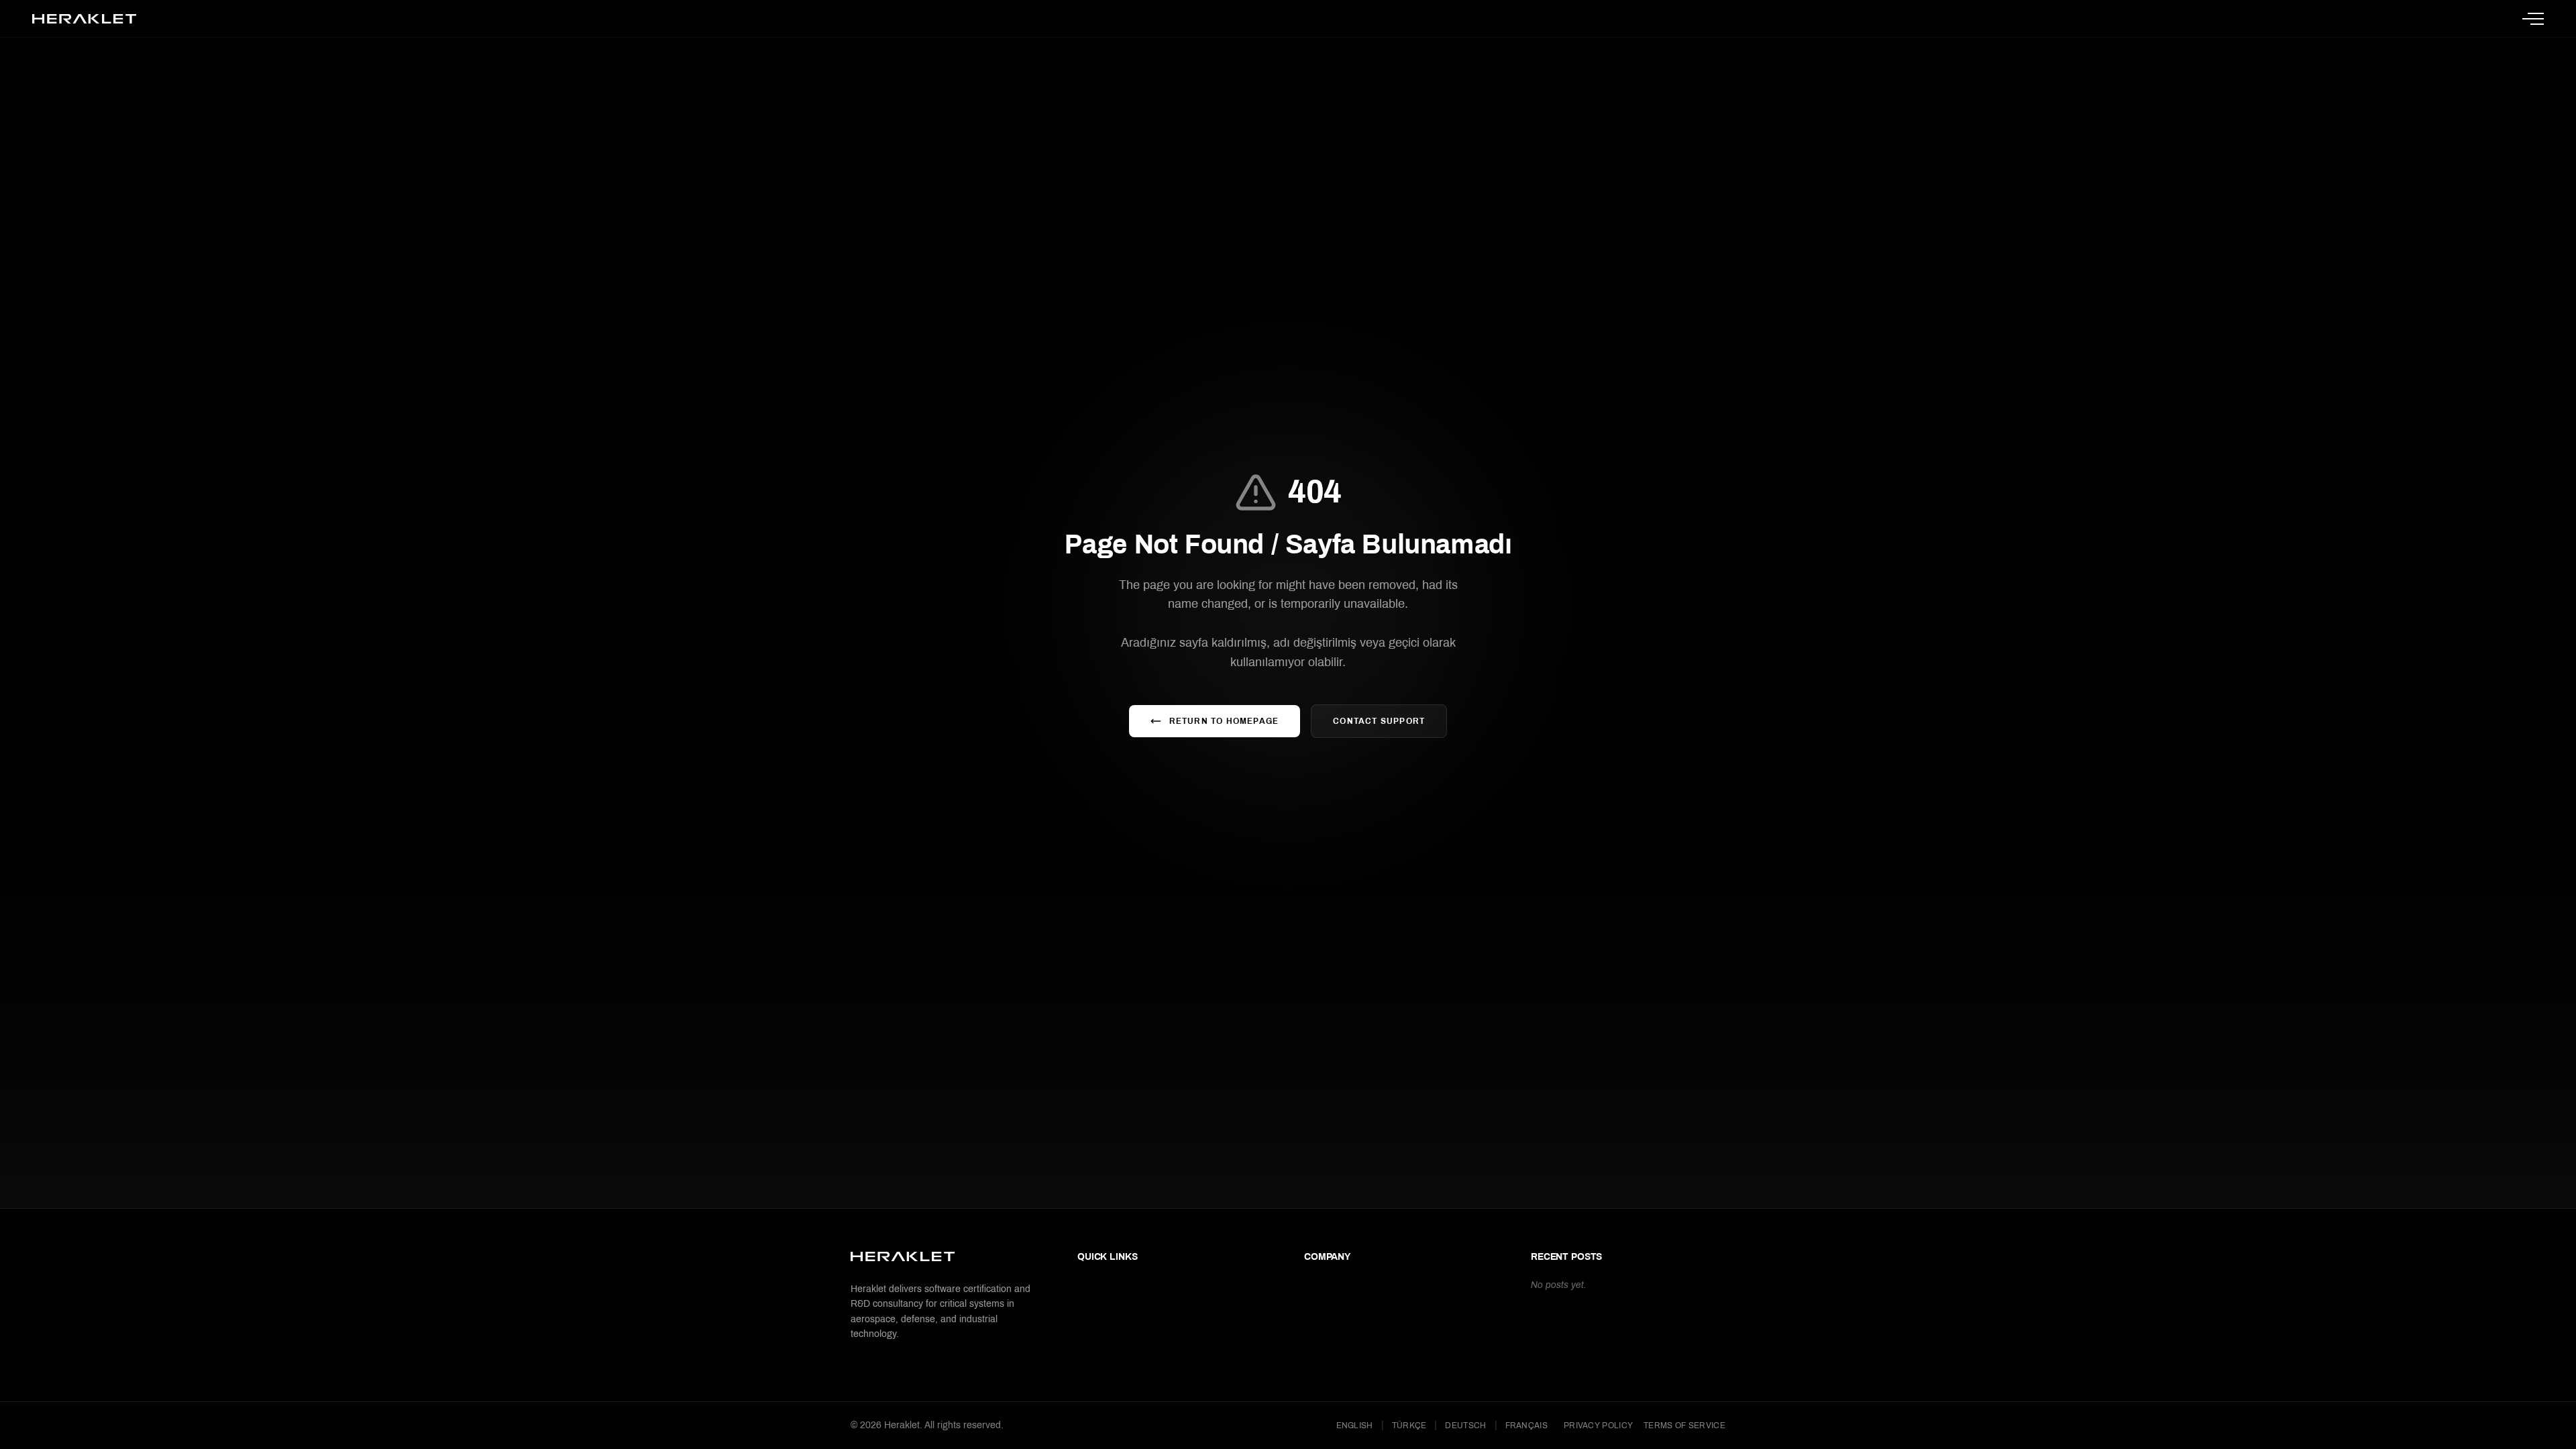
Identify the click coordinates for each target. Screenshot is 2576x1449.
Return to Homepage (1224, 721)
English (1355, 1426)
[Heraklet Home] (84, 19)
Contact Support (1379, 721)
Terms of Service (1684, 1426)
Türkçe (1409, 1426)
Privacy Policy (1598, 1426)
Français (1526, 1426)
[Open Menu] (2533, 19)
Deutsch (1465, 1426)
